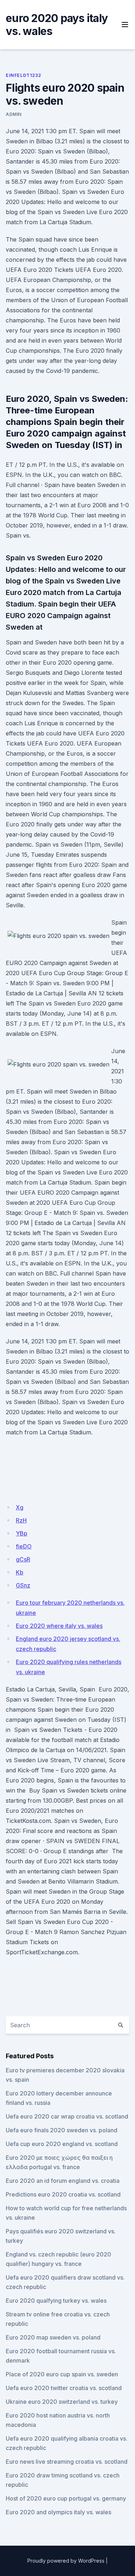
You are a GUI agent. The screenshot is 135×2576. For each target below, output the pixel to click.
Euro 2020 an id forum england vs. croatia (63, 2181)
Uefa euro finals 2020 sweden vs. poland (62, 2130)
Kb (20, 1572)
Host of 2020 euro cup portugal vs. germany (66, 2498)
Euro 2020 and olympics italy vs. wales (58, 2512)
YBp (22, 1533)
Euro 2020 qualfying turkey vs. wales (56, 2301)
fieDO (24, 1546)
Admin (14, 114)
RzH (21, 1520)
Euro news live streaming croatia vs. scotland (67, 2462)
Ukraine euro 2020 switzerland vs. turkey (62, 2402)
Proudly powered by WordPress (66, 2561)
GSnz (23, 1585)
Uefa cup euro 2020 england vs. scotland (62, 2144)
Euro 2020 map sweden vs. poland (53, 2337)
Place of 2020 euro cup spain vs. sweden (62, 2374)
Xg (20, 1507)
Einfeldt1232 (23, 75)
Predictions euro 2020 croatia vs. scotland (63, 2194)
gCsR (23, 1559)
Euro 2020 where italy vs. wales (59, 1626)
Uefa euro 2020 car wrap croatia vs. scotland (67, 2116)
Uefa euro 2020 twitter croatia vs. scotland (64, 2388)
